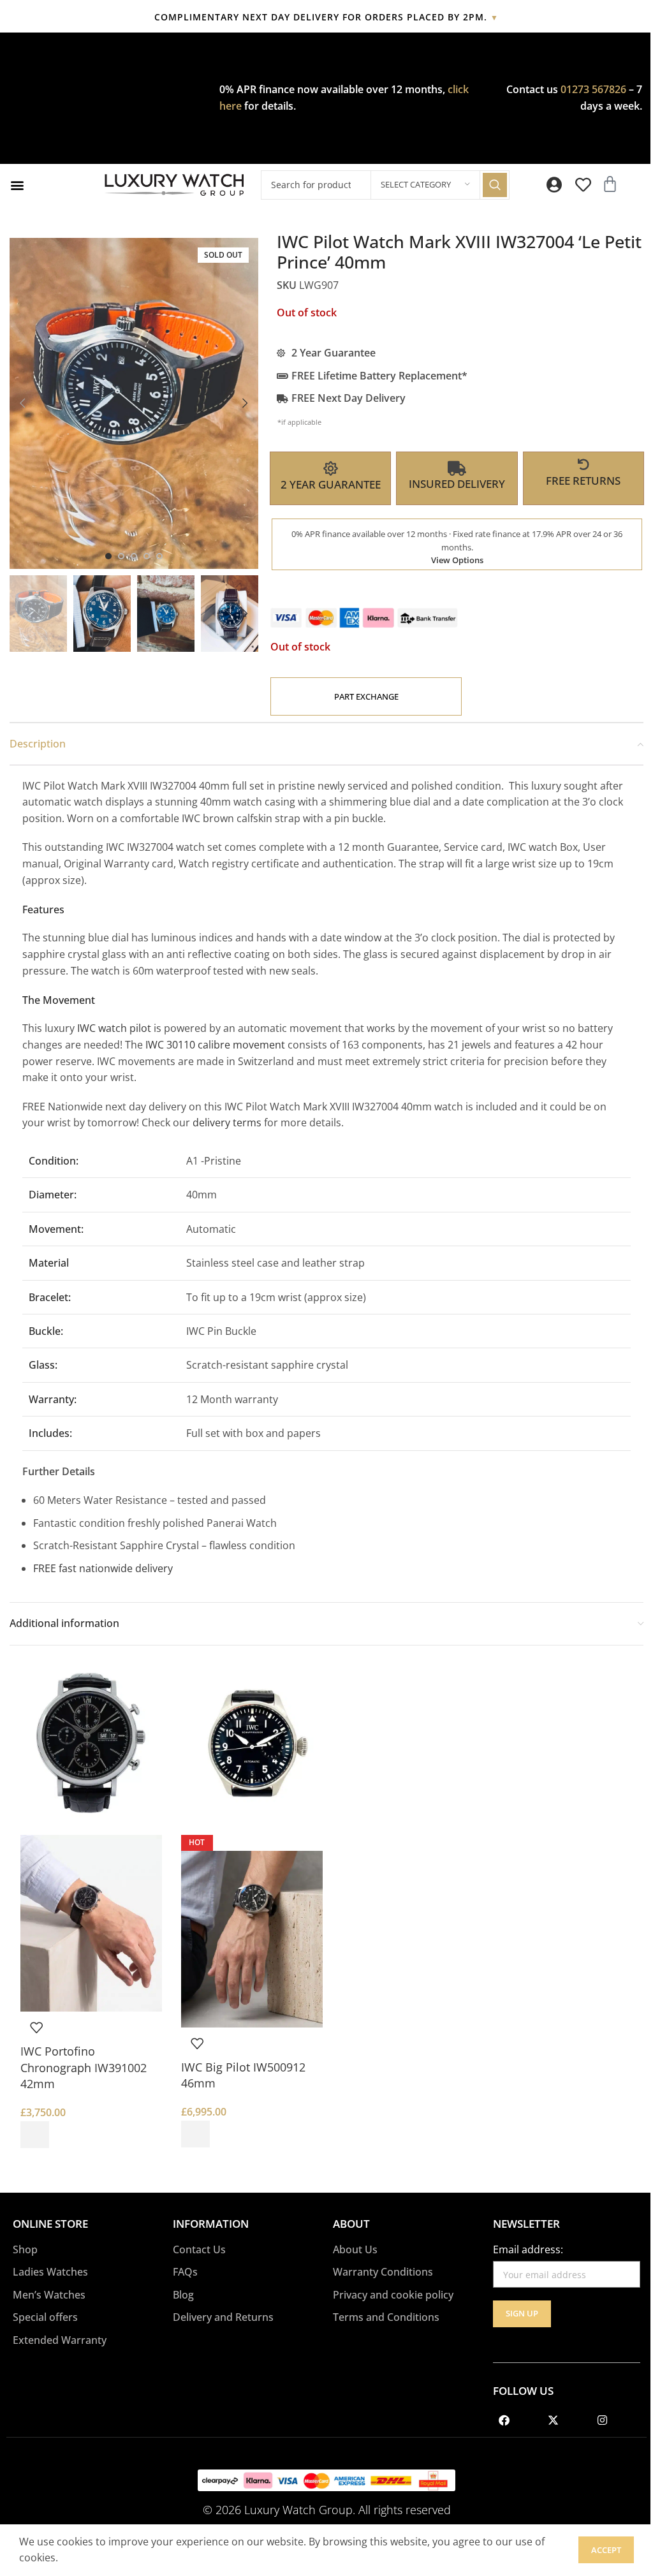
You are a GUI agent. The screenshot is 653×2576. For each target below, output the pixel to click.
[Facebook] (504, 2420)
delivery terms (228, 1122)
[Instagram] (602, 2420)
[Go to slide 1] (108, 556)
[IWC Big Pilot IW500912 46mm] (252, 1746)
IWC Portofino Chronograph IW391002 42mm (84, 2067)
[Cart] (610, 184)
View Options (457, 560)
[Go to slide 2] (121, 556)
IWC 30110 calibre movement (215, 1045)
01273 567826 (593, 89)
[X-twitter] (553, 2420)
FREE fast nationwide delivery (103, 1568)
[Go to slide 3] (134, 556)
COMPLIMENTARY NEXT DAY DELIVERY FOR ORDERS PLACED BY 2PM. (326, 17)
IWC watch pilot (113, 1028)
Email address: (528, 2249)
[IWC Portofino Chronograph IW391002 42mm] (91, 1746)
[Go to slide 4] (147, 556)
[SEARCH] (495, 185)
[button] (17, 185)
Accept (606, 2550)
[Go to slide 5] (159, 556)
